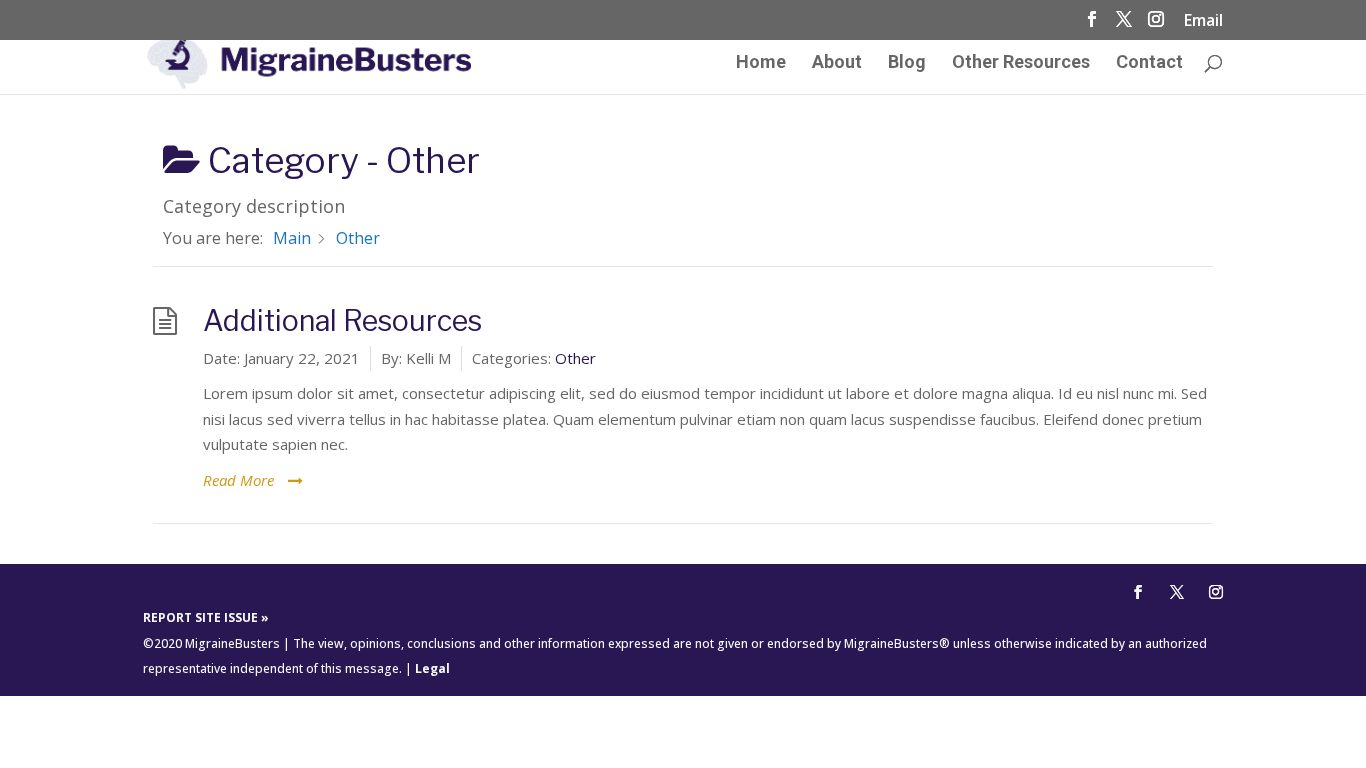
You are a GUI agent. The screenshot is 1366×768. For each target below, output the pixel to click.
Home (761, 63)
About (837, 63)
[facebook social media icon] (1092, 25)
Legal (432, 668)
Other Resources (1021, 63)
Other (575, 358)
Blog (907, 63)
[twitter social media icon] (1124, 25)
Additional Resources (342, 320)
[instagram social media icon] (1156, 25)
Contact (1149, 63)
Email (1203, 21)
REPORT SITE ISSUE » (206, 617)
